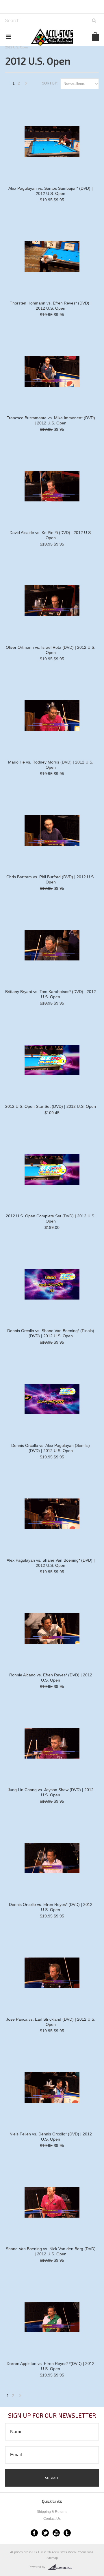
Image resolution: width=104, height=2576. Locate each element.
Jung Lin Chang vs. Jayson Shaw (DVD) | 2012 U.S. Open (51, 1792)
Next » (26, 85)
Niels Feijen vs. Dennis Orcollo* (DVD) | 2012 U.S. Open (51, 2137)
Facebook (34, 2533)
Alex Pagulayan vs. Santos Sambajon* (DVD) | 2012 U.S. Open (51, 191)
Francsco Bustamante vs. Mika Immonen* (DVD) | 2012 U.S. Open (51, 420)
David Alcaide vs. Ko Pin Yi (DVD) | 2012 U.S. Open (51, 535)
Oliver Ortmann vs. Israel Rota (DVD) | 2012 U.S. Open (51, 650)
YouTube (56, 2533)
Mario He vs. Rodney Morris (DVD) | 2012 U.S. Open (51, 765)
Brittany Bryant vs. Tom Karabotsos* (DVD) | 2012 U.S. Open (51, 994)
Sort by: (50, 83)
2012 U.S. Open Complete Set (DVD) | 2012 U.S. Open (51, 1219)
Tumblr (67, 2533)
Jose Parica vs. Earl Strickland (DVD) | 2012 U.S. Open (51, 2022)
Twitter (45, 2533)
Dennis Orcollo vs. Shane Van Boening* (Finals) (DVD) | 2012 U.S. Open (51, 1333)
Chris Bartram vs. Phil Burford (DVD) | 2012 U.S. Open (51, 879)
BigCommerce (62, 2567)
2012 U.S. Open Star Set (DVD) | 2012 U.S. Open (51, 1106)
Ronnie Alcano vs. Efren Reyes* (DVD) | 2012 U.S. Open (51, 1678)
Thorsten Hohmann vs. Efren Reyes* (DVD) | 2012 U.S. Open (51, 306)
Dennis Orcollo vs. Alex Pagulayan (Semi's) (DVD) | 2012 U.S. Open (51, 1448)
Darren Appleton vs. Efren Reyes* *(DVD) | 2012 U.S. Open (51, 2366)
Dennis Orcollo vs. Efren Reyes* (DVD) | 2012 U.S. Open (51, 1907)
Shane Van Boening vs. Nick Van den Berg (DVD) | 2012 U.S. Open (51, 2251)
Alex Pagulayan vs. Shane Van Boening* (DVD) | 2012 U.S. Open (51, 1563)
